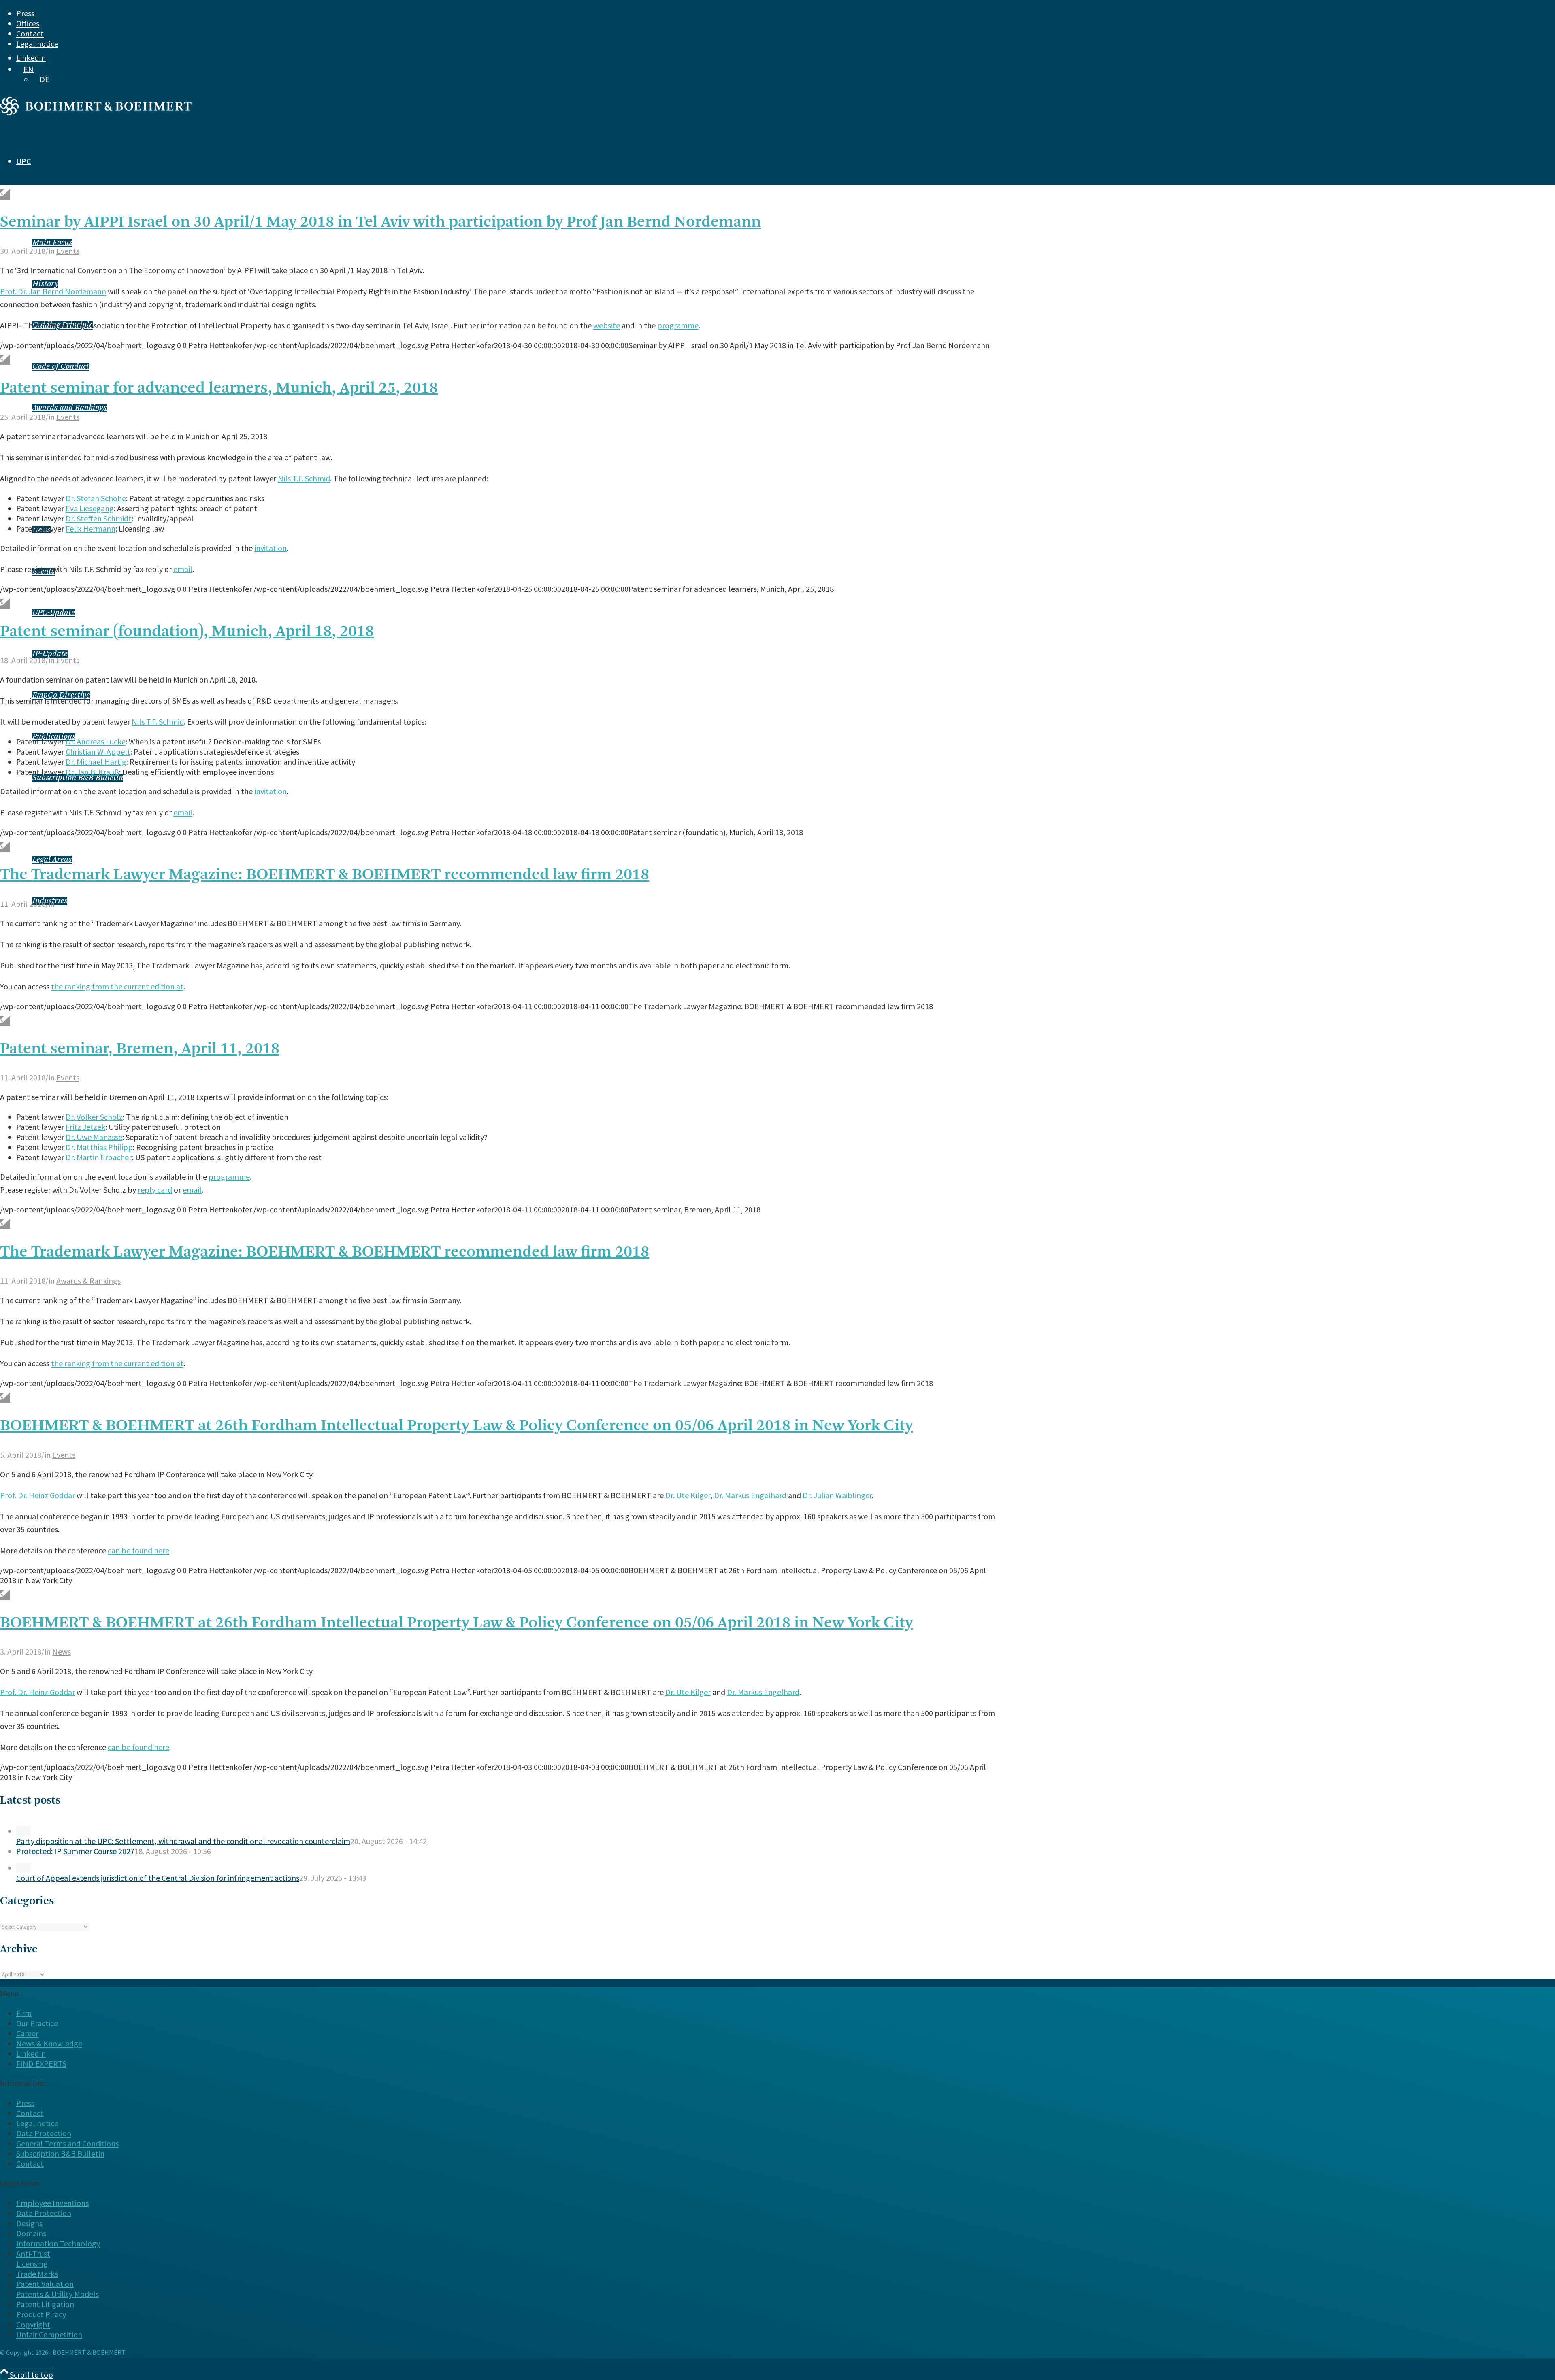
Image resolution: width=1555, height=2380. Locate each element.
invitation (271, 548)
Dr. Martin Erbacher (99, 1157)
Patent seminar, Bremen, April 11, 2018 (140, 1049)
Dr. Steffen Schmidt (99, 518)
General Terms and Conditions (67, 2143)
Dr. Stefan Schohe (96, 498)
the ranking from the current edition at (117, 986)
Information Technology (58, 2243)
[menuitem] (720, 13)
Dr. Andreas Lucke (96, 741)
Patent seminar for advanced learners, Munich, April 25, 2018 (219, 389)
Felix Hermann (91, 529)
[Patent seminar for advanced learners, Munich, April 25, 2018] (5, 360)
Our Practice (37, 2023)
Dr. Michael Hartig (96, 762)
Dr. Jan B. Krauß (92, 772)
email (183, 569)
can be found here (138, 1550)
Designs (29, 2223)
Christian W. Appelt (98, 752)
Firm (24, 2013)
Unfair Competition (49, 2334)
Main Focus (52, 243)
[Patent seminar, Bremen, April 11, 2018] (5, 1021)
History (45, 284)
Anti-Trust (33, 2253)
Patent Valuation (45, 2284)
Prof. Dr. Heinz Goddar (37, 1495)
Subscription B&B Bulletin (78, 778)
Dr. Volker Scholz (94, 1117)
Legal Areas (52, 860)
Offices (28, 23)
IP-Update (50, 654)
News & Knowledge (49, 2043)
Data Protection (44, 2133)
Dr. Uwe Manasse (94, 1137)
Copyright (33, 2324)
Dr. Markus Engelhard (750, 1495)
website (607, 325)
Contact (30, 33)
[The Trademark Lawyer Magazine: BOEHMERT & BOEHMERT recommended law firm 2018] (5, 847)
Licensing (32, 2264)
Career (27, 2033)
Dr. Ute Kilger (688, 1495)
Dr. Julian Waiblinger (837, 1495)
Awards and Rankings (69, 408)
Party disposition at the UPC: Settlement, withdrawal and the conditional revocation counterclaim (183, 1841)
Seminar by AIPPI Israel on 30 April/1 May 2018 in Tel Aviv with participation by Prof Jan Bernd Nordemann (380, 223)
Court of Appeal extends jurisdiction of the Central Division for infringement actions (158, 1878)
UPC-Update (54, 613)
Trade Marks (37, 2274)
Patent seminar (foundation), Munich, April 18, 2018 (187, 632)
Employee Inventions (52, 2203)
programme (678, 325)
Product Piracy (41, 2314)
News (62, 1652)
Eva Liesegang (90, 508)
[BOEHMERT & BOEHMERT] (96, 112)
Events (68, 251)
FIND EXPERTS (25, 1030)
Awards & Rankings (88, 1281)
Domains (31, 2233)
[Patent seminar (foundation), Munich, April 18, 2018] (5, 604)
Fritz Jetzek (85, 1127)
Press (25, 13)
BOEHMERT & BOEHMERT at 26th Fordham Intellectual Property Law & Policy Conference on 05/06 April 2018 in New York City (456, 1426)
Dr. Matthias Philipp (99, 1147)
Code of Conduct (61, 367)
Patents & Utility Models (58, 2294)
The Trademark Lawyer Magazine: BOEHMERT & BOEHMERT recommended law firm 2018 (325, 875)
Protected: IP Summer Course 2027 (75, 1851)
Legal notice (37, 44)
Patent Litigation (45, 2304)
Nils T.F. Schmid (304, 478)
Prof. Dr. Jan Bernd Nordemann (53, 291)
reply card (155, 1190)
